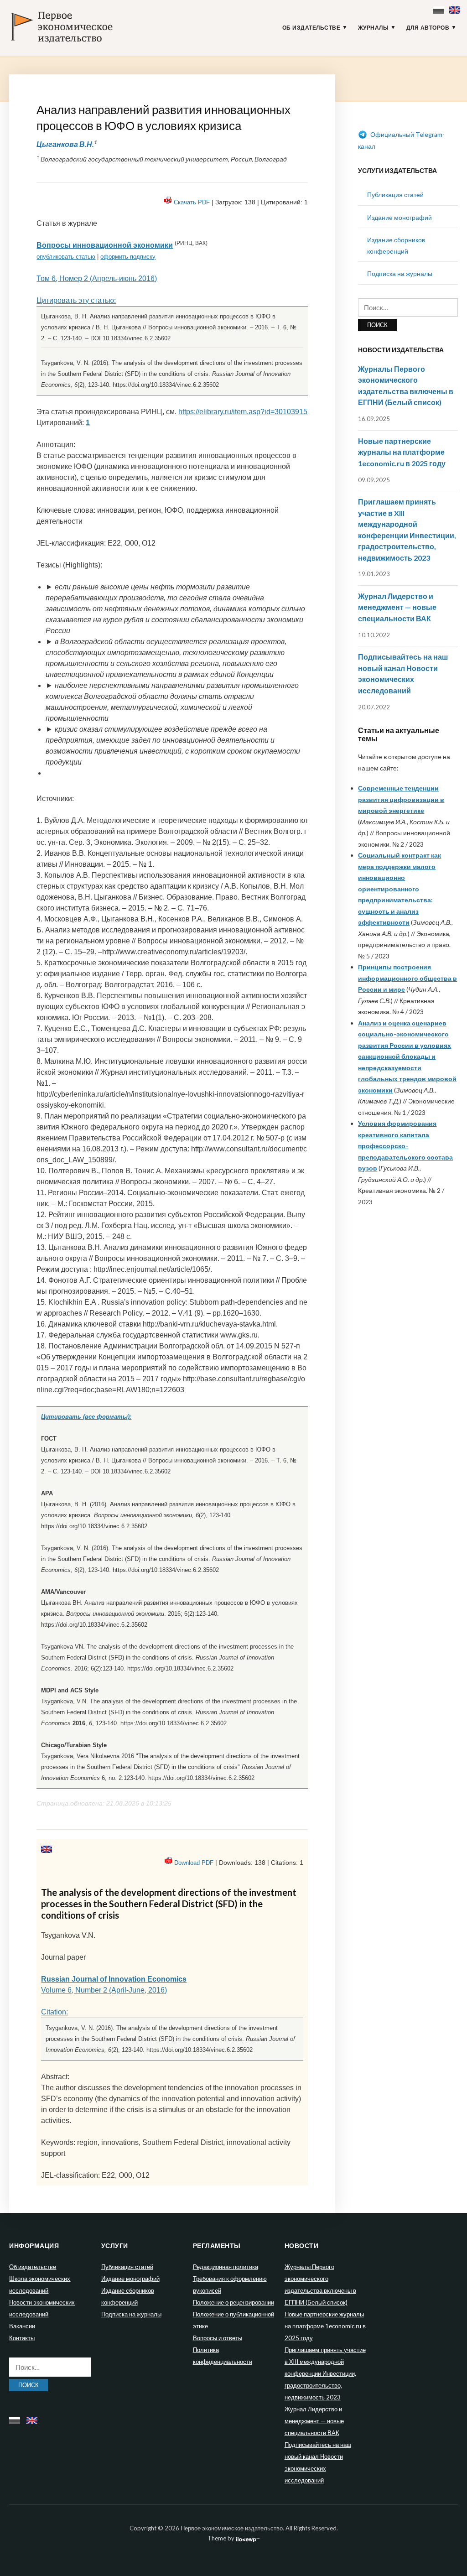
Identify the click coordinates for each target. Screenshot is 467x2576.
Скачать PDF (192, 202)
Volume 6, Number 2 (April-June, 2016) (104, 1990)
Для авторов (428, 28)
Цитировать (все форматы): (86, 1417)
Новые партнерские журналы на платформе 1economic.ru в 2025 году (402, 452)
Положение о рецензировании (233, 2302)
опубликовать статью (66, 257)
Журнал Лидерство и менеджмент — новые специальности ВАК (397, 607)
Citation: (54, 2012)
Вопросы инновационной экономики (105, 245)
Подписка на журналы (400, 273)
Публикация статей (395, 195)
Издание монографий (400, 217)
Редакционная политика (226, 2267)
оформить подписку (128, 257)
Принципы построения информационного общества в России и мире (407, 978)
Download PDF (194, 1863)
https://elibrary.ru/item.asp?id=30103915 (243, 412)
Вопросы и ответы (218, 2338)
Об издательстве (311, 28)
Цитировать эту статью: (76, 300)
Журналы (374, 28)
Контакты (22, 2338)
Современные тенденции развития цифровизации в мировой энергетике (401, 799)
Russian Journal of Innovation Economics (114, 1979)
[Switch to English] (456, 8)
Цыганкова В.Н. (65, 144)
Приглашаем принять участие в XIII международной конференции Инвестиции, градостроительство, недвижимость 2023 (325, 2373)
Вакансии (22, 2326)
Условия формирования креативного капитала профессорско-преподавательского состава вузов (405, 1146)
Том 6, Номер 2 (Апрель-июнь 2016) (97, 278)
